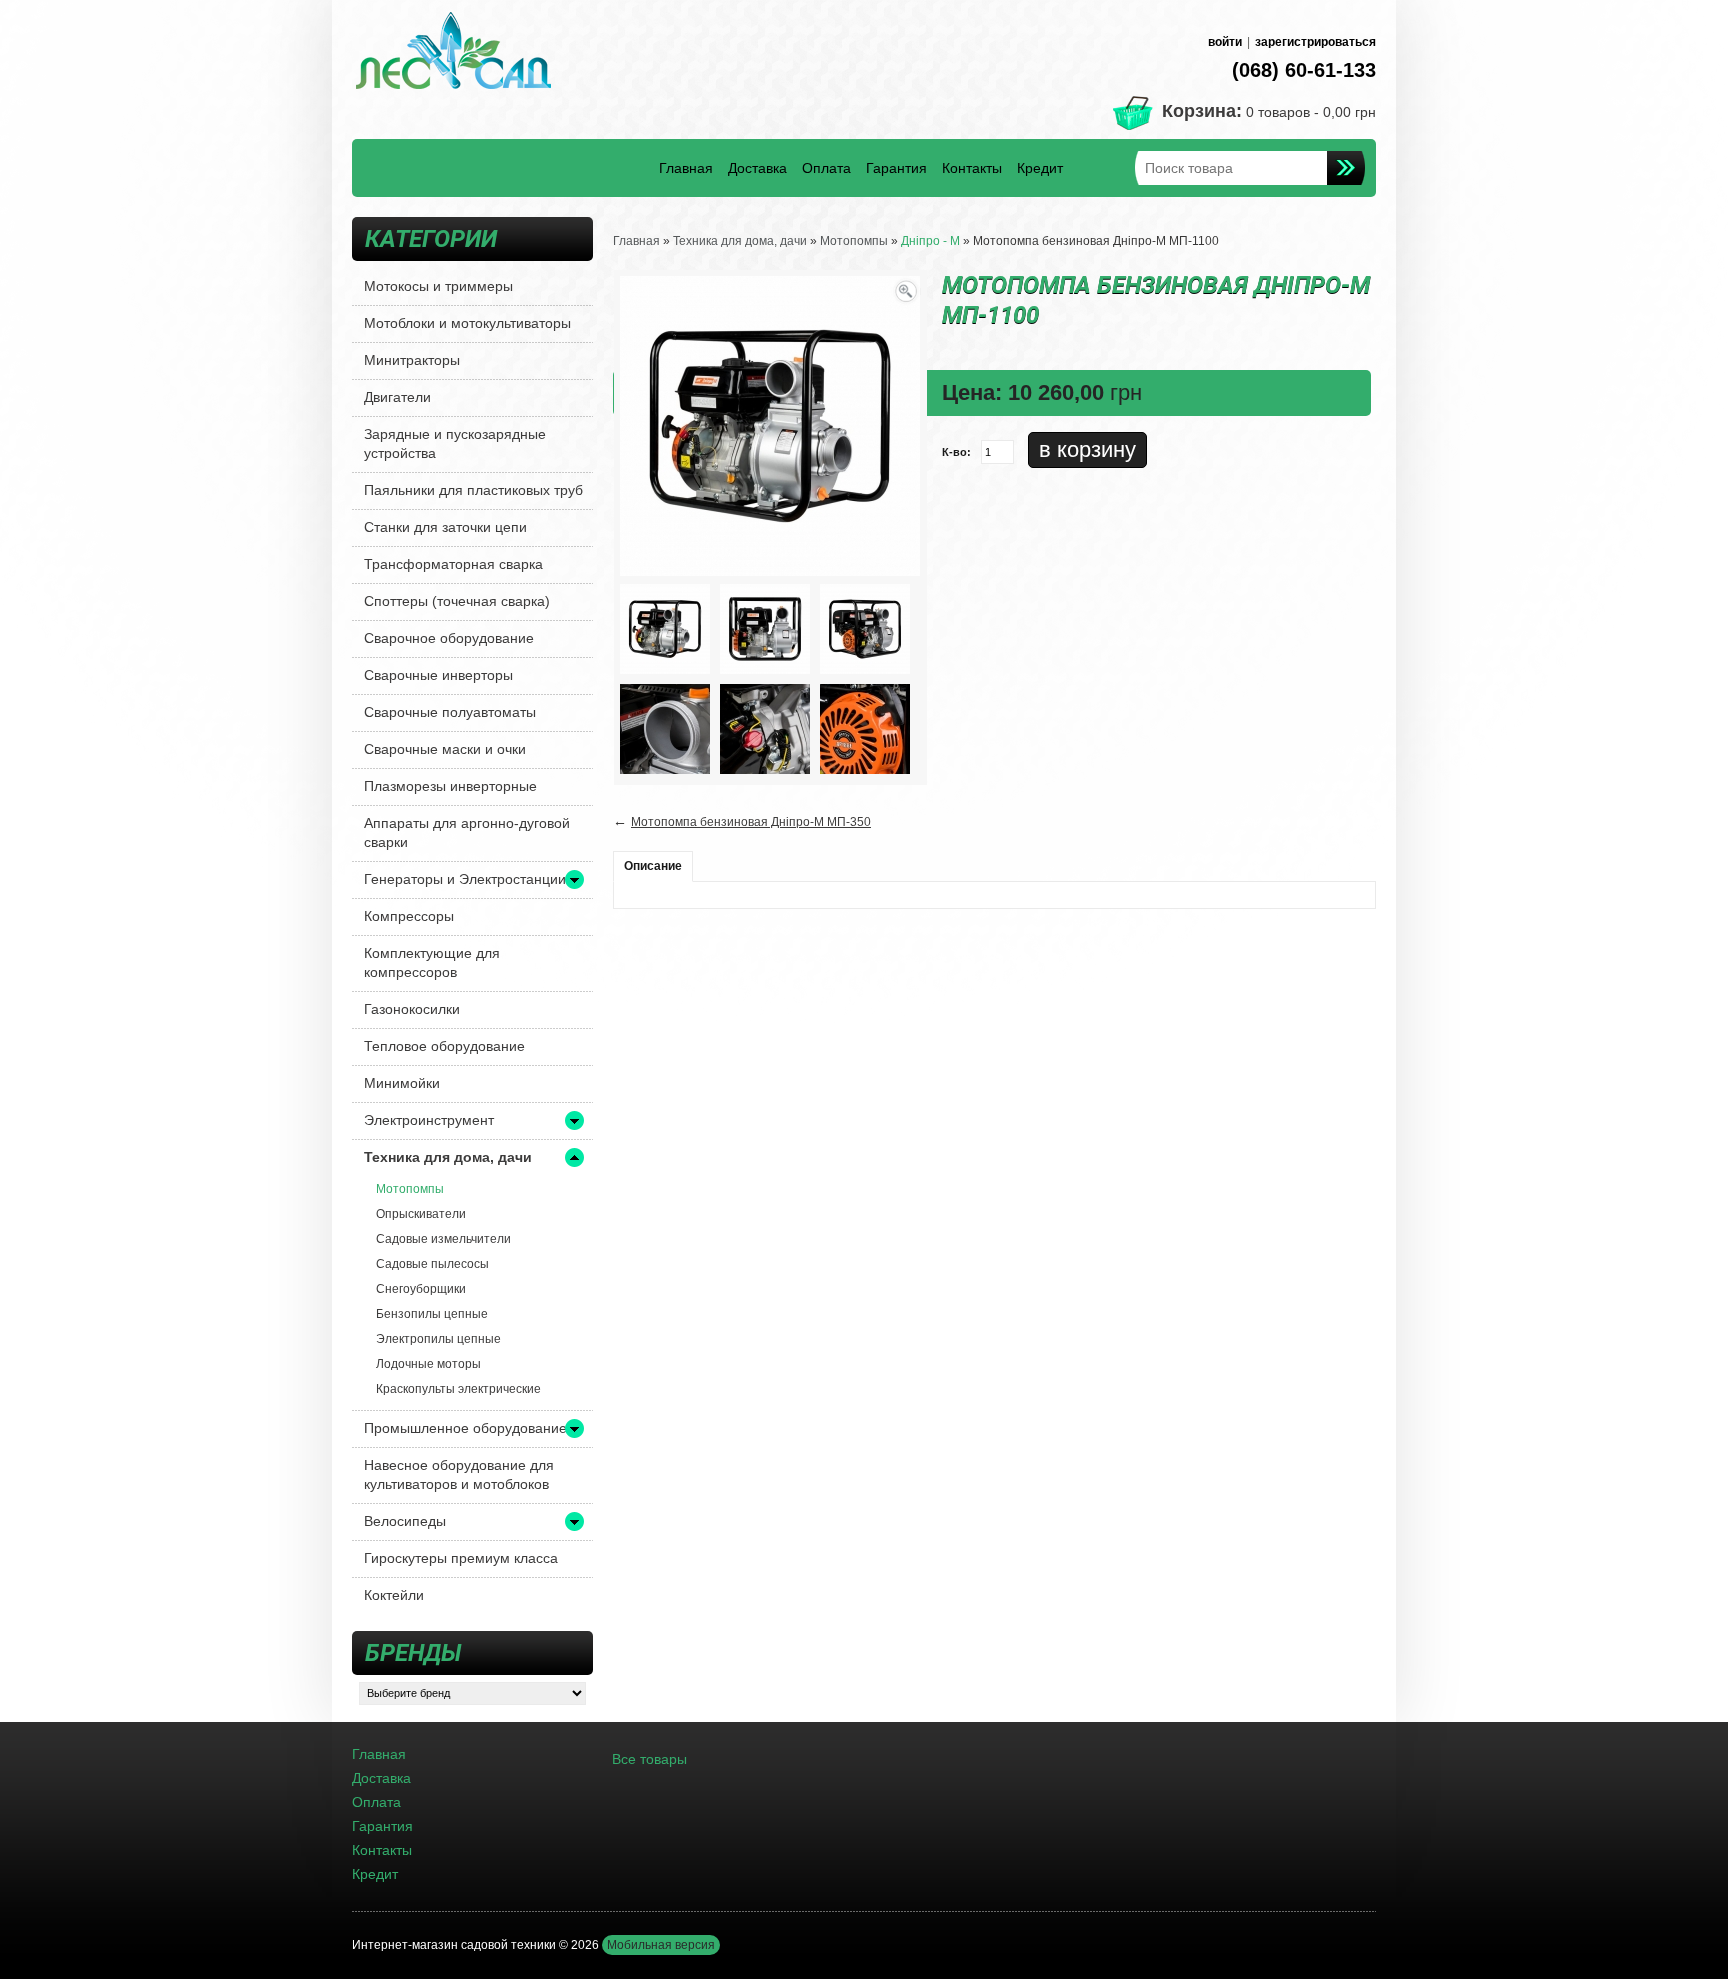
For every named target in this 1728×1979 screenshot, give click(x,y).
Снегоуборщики (421, 1289)
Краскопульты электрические (458, 1389)
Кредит (1040, 168)
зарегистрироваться (1315, 42)
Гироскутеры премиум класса (461, 1558)
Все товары (649, 1759)
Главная (686, 168)
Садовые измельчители (443, 1239)
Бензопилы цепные (432, 1314)
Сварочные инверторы (438, 675)
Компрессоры (409, 916)
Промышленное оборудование (465, 1428)
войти (1225, 42)
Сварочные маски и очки (445, 749)
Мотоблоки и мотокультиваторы (467, 323)
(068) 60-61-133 (1304, 70)
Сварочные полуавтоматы (450, 712)
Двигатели (397, 397)
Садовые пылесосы (432, 1264)
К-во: (956, 452)
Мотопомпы (410, 1189)
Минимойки (402, 1083)
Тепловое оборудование (444, 1046)
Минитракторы (412, 360)
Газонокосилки (412, 1009)
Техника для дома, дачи (448, 1157)
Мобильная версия (661, 1945)
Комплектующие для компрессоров (432, 962)
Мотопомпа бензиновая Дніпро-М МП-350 (751, 822)
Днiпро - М (930, 241)
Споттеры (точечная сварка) (457, 601)
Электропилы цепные (438, 1339)
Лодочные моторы (428, 1364)
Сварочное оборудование (449, 638)
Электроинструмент (429, 1120)
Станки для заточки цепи (445, 527)
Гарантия (896, 168)
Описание (653, 866)
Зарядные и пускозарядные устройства (455, 443)
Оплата (826, 168)
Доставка (757, 168)
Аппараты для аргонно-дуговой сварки (467, 832)
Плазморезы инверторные (450, 786)
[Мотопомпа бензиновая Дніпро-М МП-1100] (665, 628)
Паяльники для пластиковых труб (473, 490)
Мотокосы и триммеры (438, 286)
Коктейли (394, 1595)
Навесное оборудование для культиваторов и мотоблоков (459, 1474)
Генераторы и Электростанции (465, 879)
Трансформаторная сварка (453, 564)
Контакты (972, 168)
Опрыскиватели (421, 1214)
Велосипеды (405, 1521)
